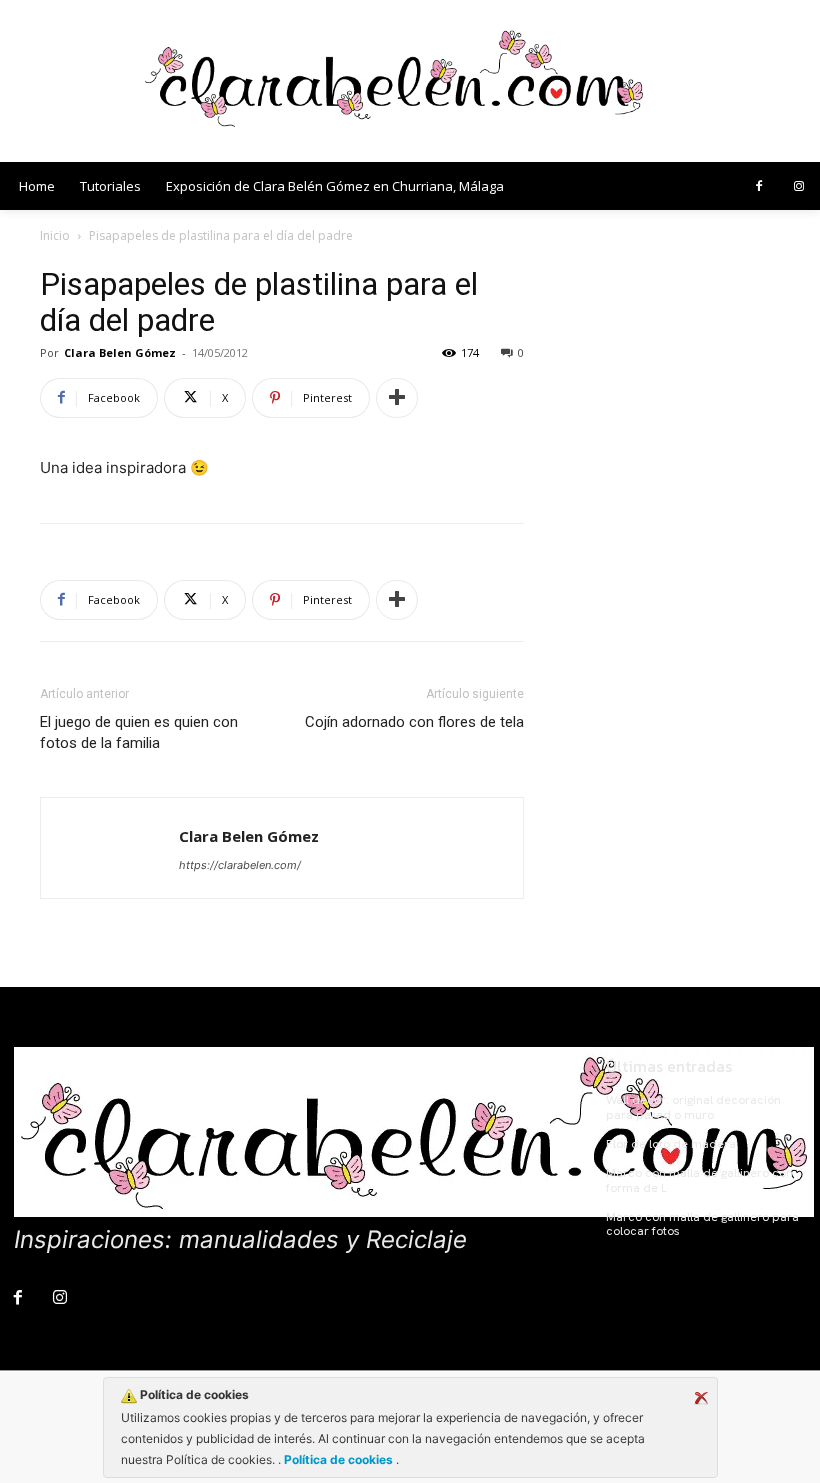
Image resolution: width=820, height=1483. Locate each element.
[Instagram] (799, 187)
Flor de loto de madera (671, 1144)
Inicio (55, 235)
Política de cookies (338, 1459)
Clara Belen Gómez (120, 352)
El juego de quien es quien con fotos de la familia (139, 732)
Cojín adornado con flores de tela (414, 722)
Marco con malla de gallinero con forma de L (699, 1180)
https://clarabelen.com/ (240, 865)
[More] (397, 398)
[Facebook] (759, 187)
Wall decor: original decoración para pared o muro (693, 1107)
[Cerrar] (701, 1398)
